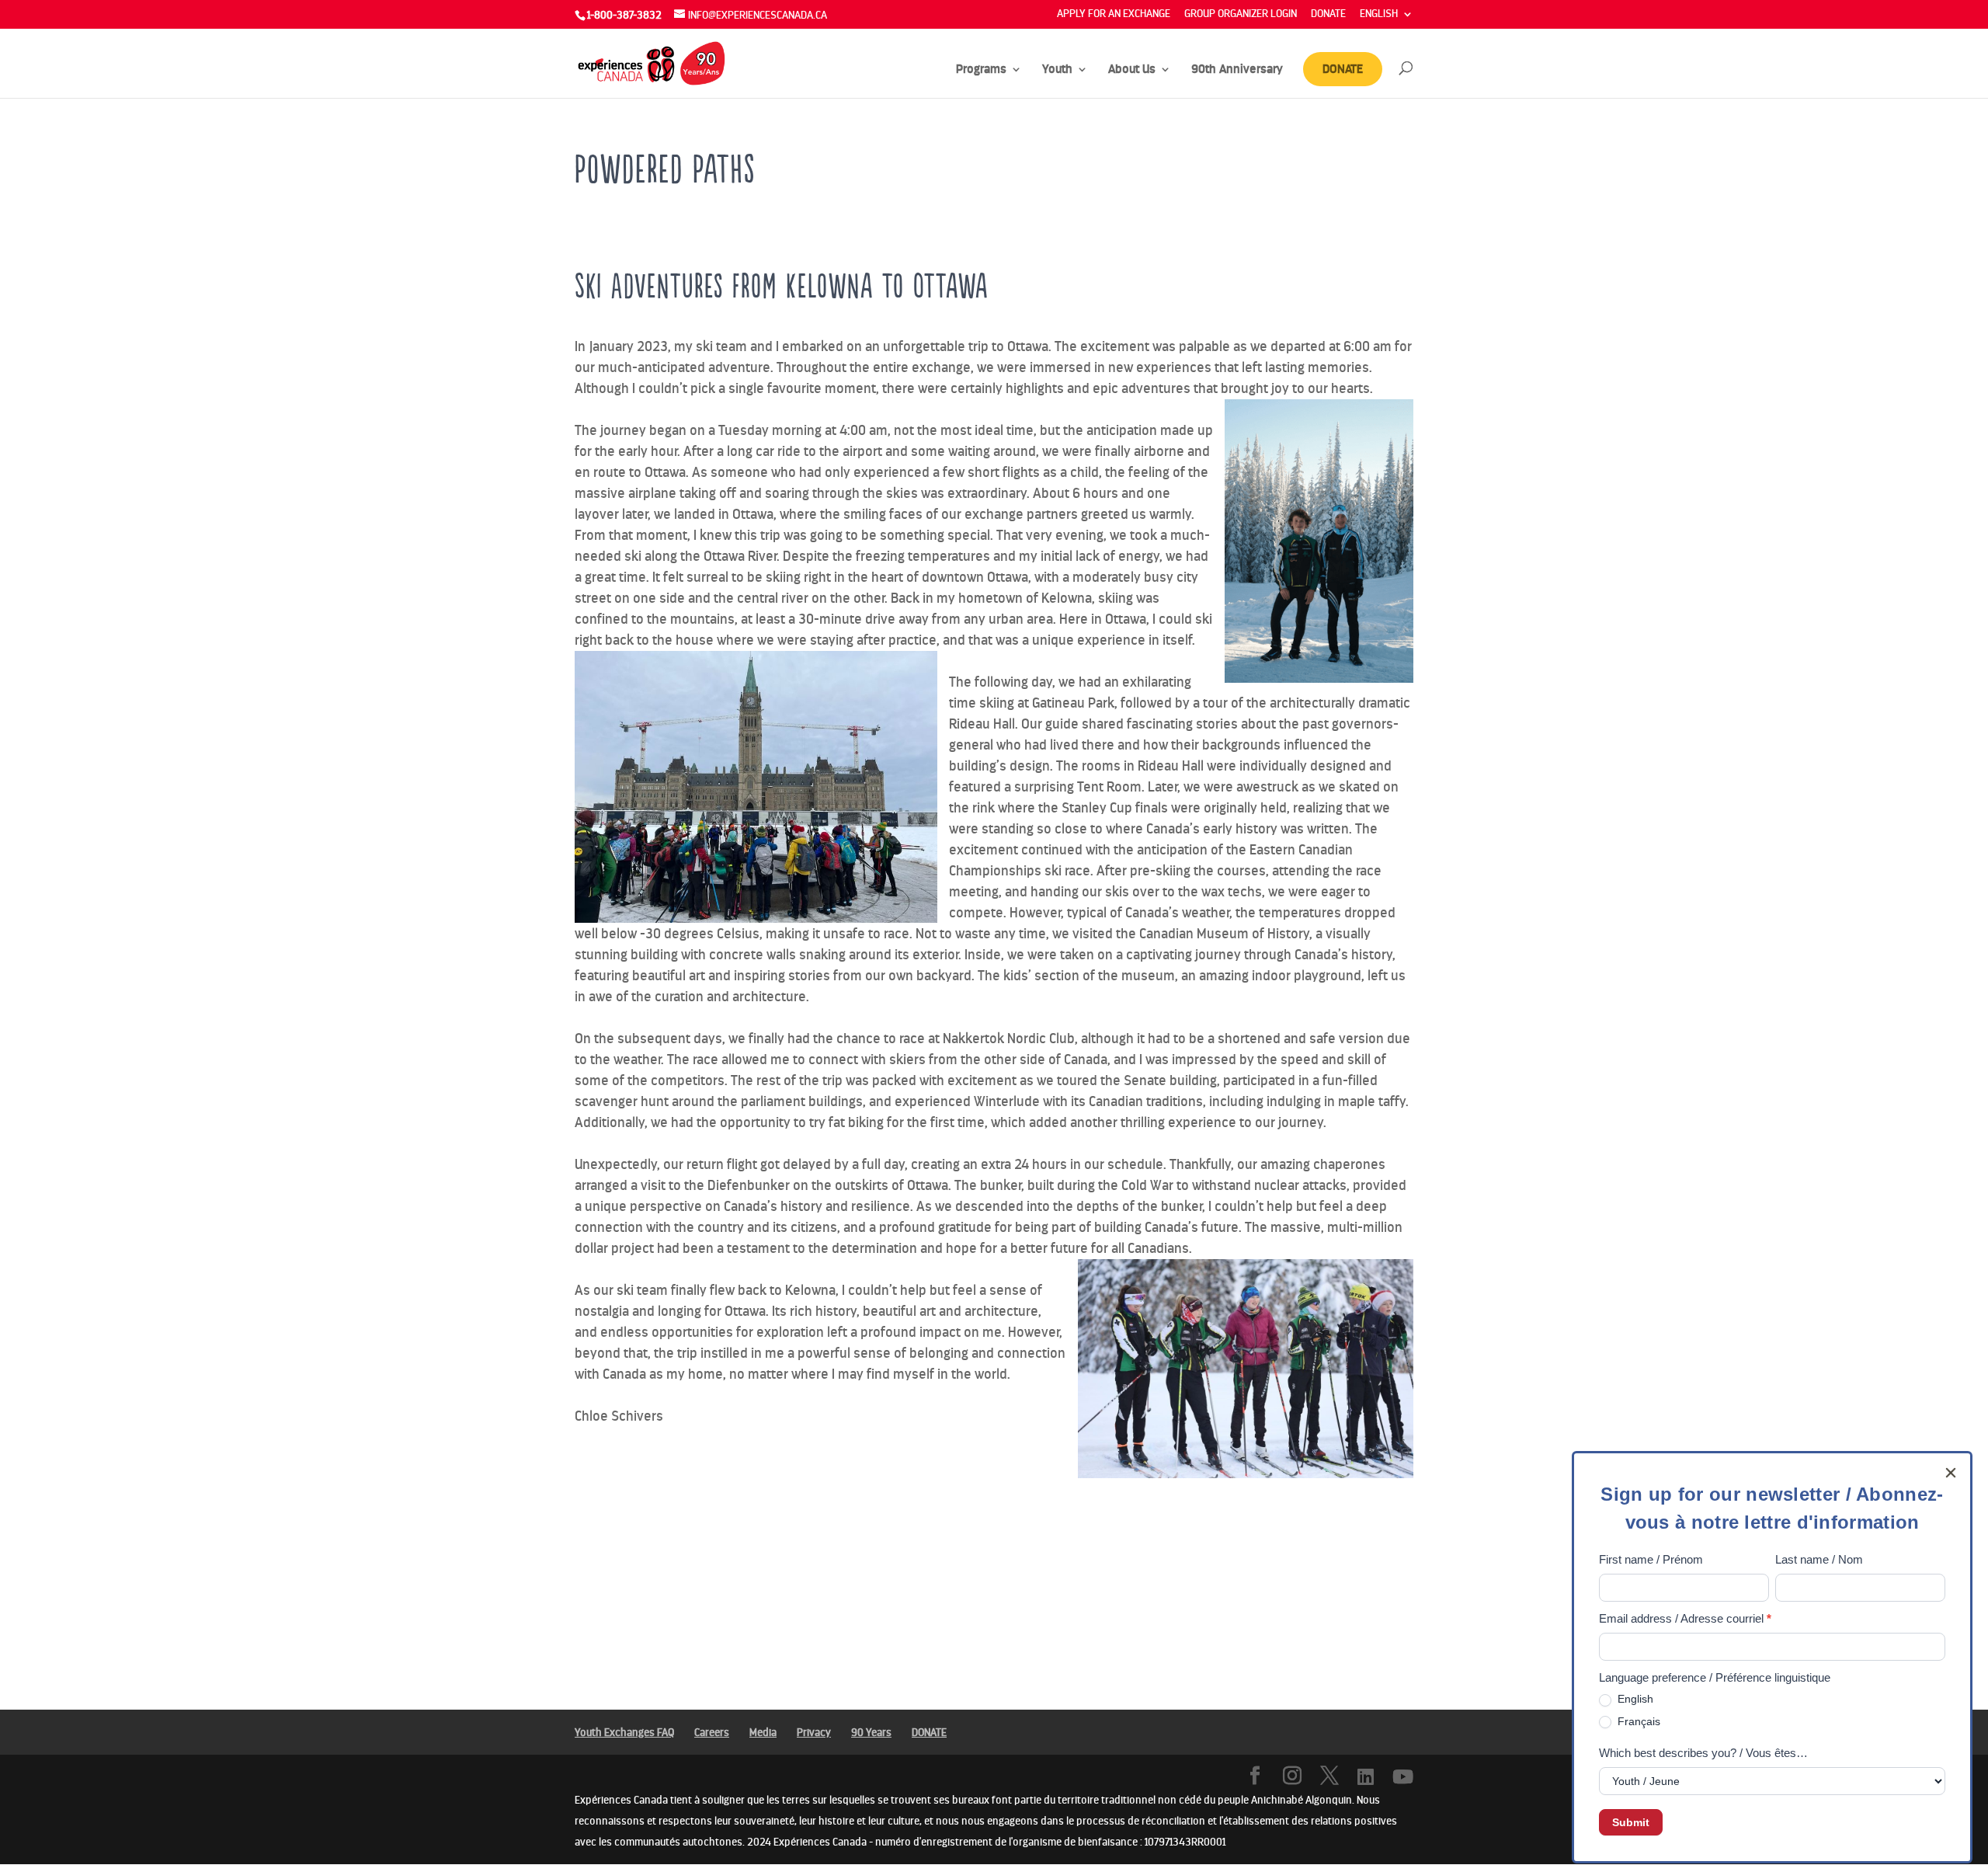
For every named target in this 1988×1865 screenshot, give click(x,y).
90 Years (871, 1733)
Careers (712, 1733)
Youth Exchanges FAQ (624, 1733)
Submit (1631, 1822)
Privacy (814, 1733)
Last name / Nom (1819, 1559)
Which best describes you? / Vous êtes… (1703, 1753)
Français (1637, 1721)
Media (763, 1733)
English (1634, 1699)
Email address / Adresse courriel (1685, 1618)
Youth (1057, 70)
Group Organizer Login (1241, 14)
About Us (1132, 70)
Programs (981, 70)
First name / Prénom (1651, 1559)
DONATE (1328, 14)
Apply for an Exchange (1114, 14)
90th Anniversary (1237, 70)
